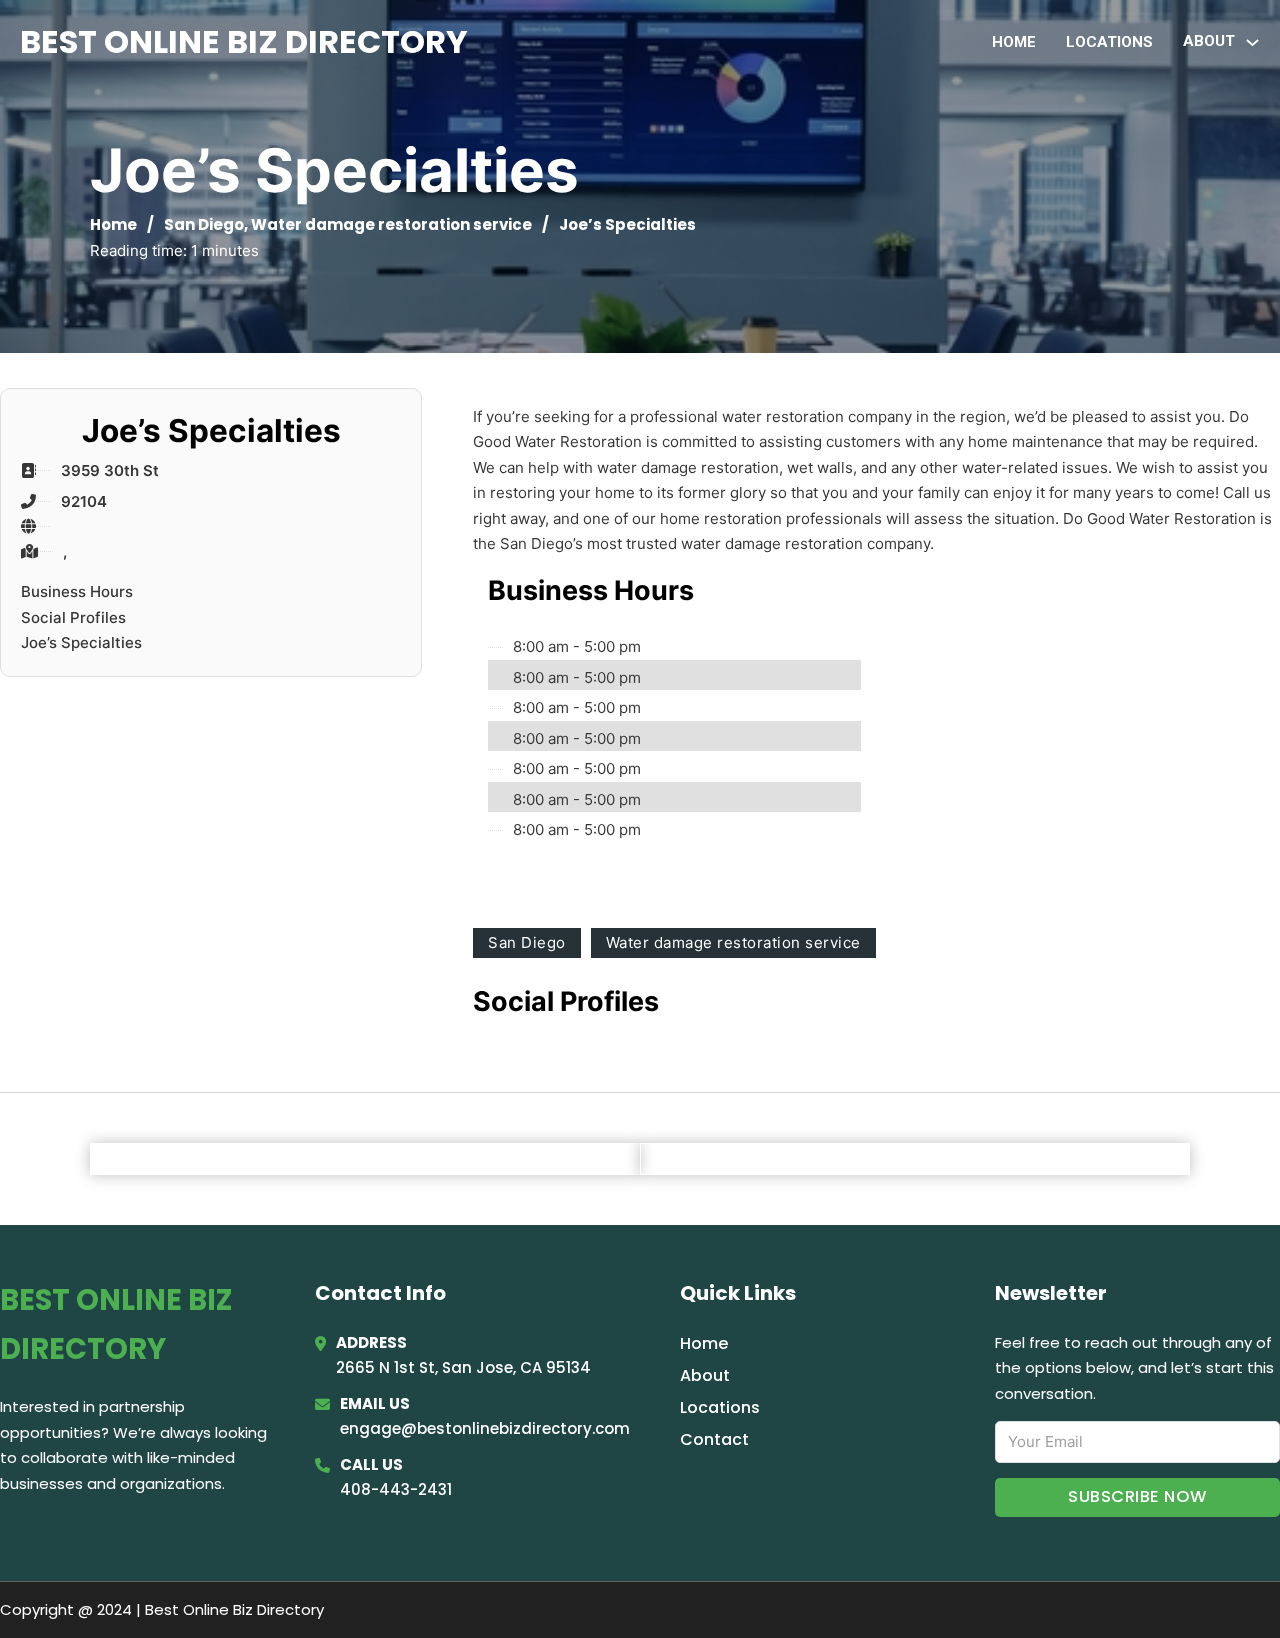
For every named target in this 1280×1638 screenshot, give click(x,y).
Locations (1109, 42)
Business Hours (77, 591)
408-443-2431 (396, 1489)
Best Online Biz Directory (244, 41)
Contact (714, 1439)
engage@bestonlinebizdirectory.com (485, 1428)
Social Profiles (73, 617)
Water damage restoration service (391, 224)
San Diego (204, 224)
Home (1014, 42)
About (705, 1375)
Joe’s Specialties (81, 642)
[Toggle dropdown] (1252, 42)
